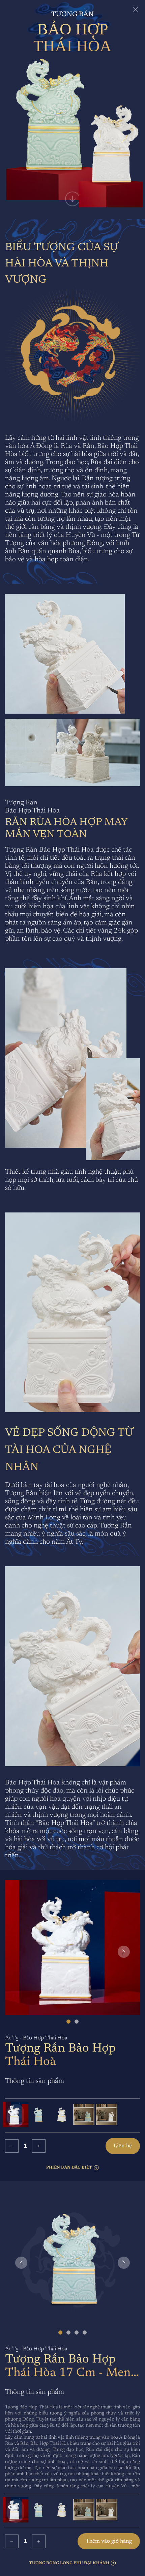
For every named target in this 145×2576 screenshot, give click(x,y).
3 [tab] (77, 2332)
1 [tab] (68, 2022)
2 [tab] (77, 2022)
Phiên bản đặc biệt (69, 2168)
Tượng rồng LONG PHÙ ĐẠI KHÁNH (69, 2563)
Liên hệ (123, 2146)
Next (124, 1952)
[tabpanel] (72, 1949)
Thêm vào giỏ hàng (109, 2541)
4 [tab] (85, 2332)
